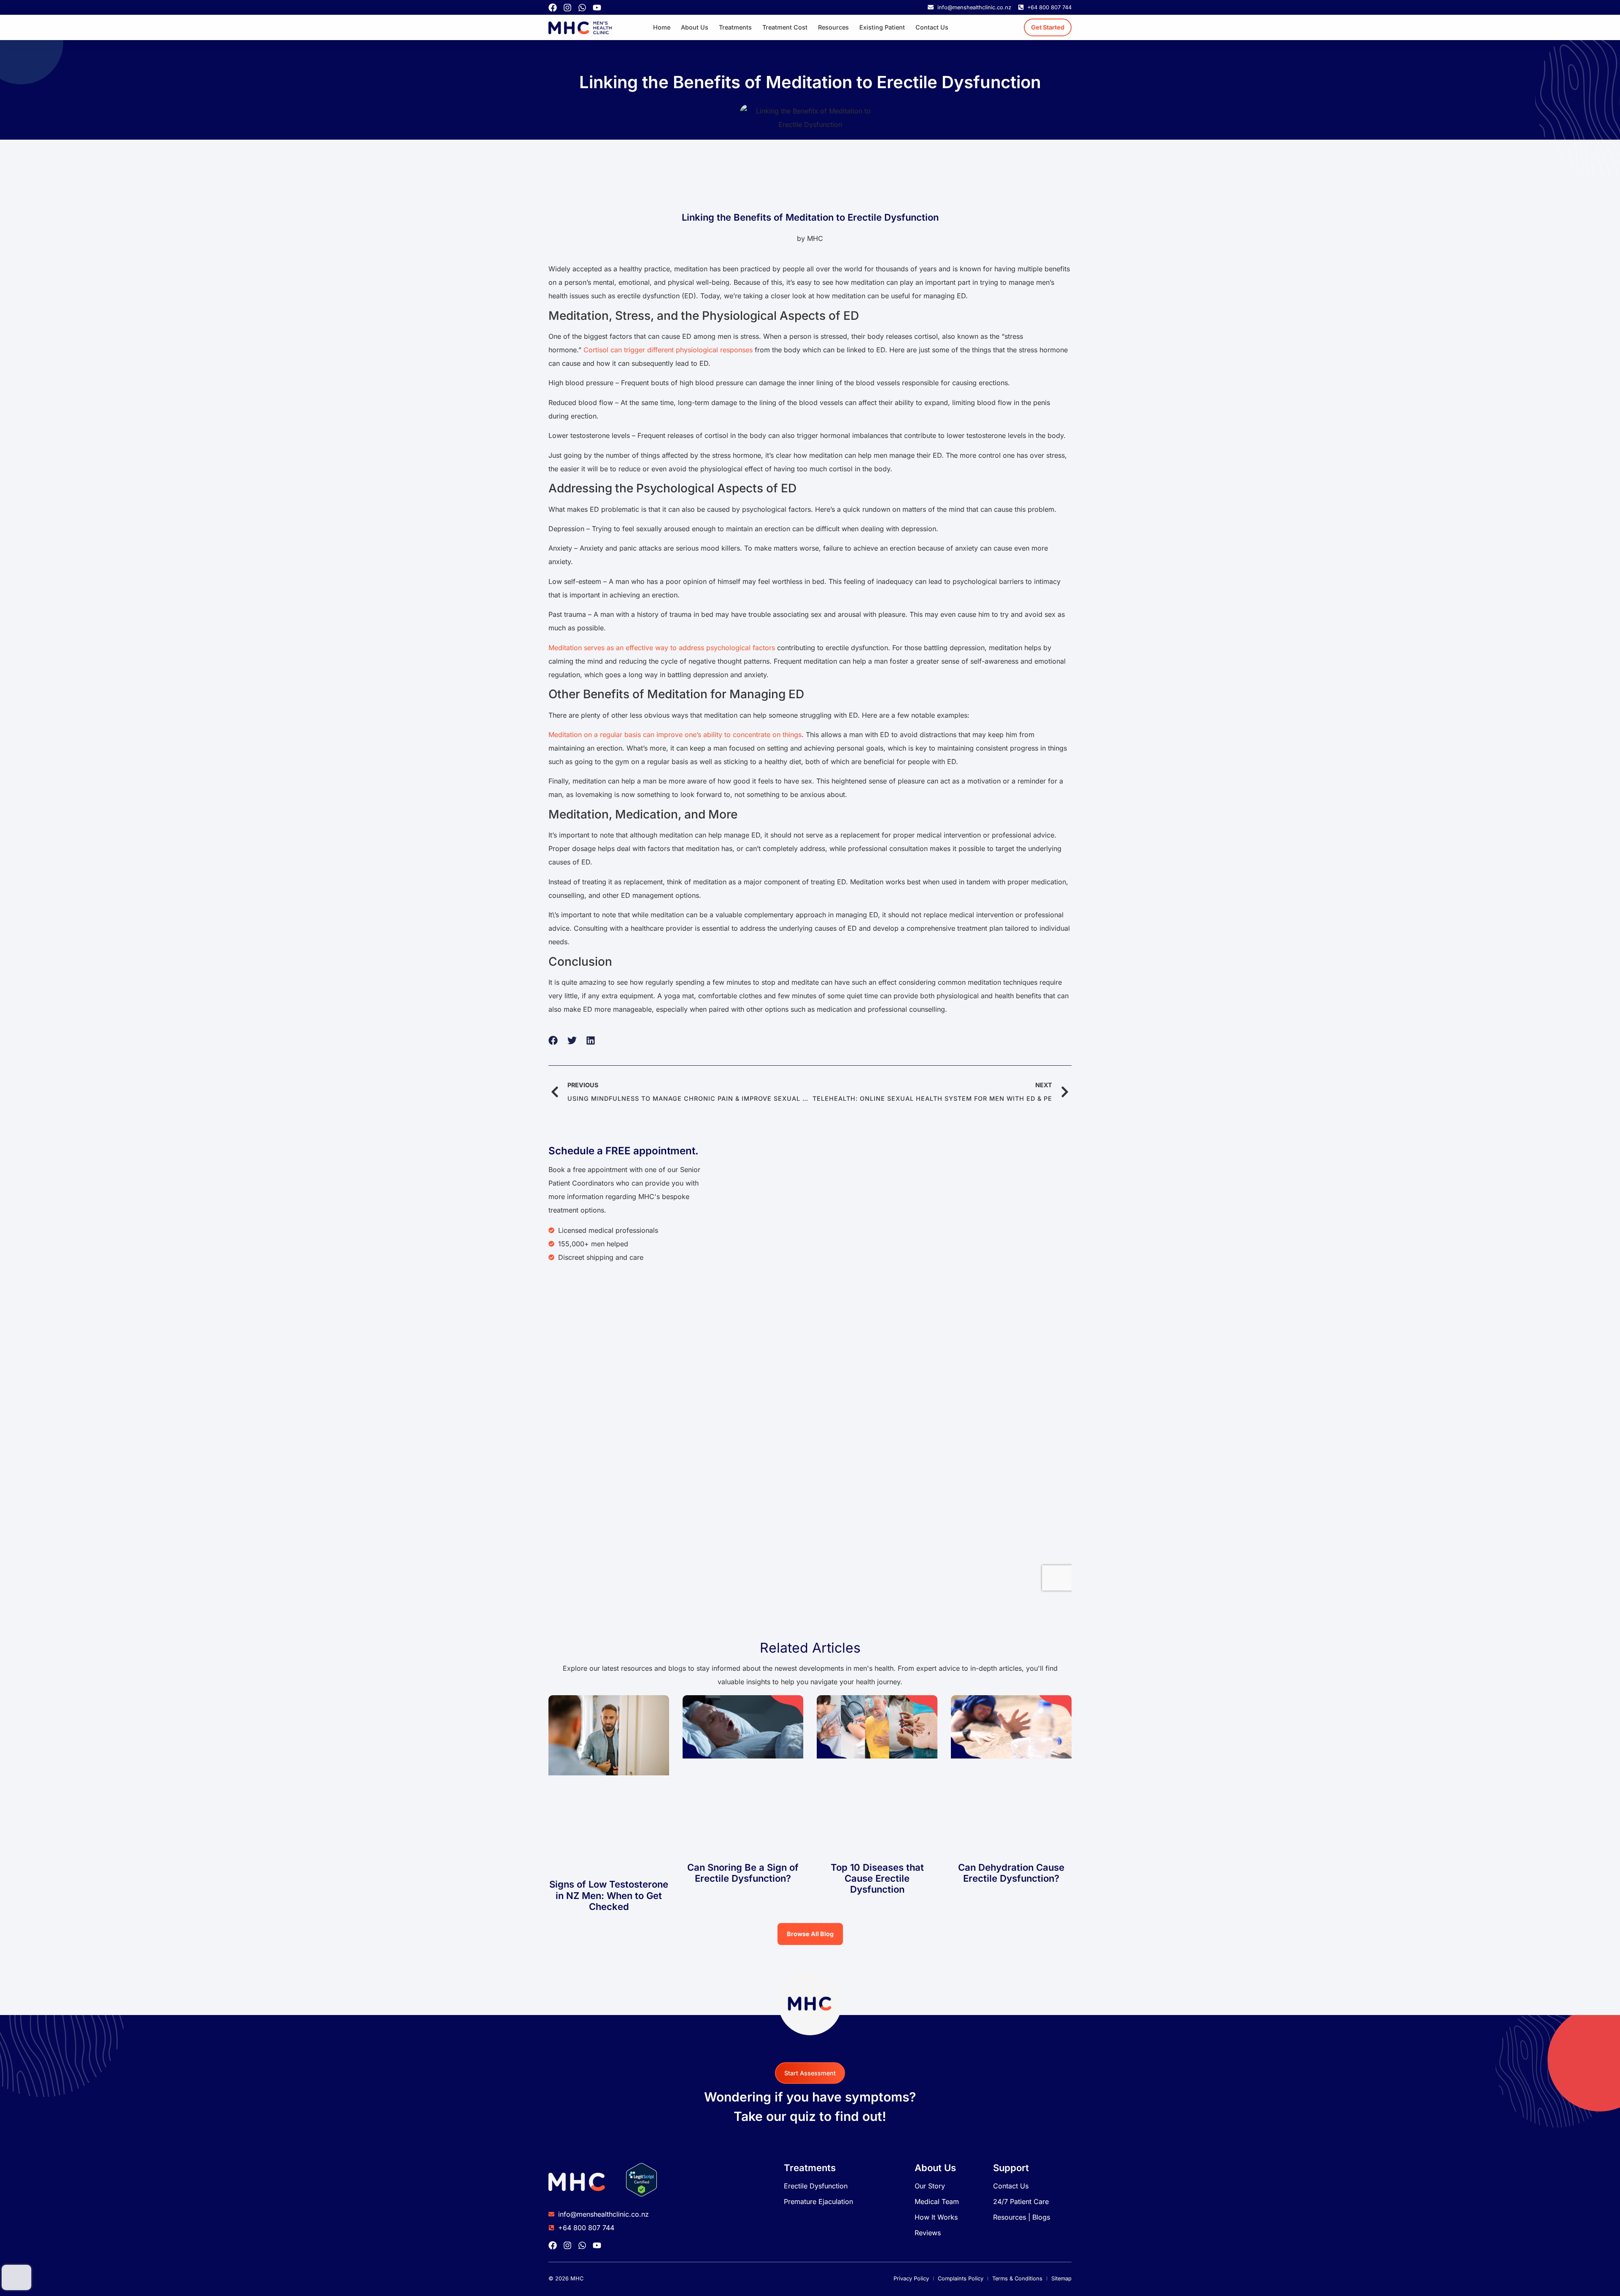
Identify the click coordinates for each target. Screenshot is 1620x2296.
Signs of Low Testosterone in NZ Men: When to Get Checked (609, 1895)
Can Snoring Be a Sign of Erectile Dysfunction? (743, 1873)
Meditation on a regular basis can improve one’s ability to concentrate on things (675, 735)
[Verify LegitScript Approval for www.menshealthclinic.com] (641, 2194)
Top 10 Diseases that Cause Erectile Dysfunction (877, 1879)
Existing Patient (882, 27)
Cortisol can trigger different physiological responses (668, 350)
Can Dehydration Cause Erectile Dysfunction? (1011, 1873)
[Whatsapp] (582, 8)
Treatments (735, 27)
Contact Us (932, 27)
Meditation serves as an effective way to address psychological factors (662, 648)
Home (662, 27)
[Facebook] (553, 8)
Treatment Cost (785, 27)
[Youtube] (597, 8)
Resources (833, 27)
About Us (695, 27)
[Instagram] (567, 8)
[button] (553, 1041)
